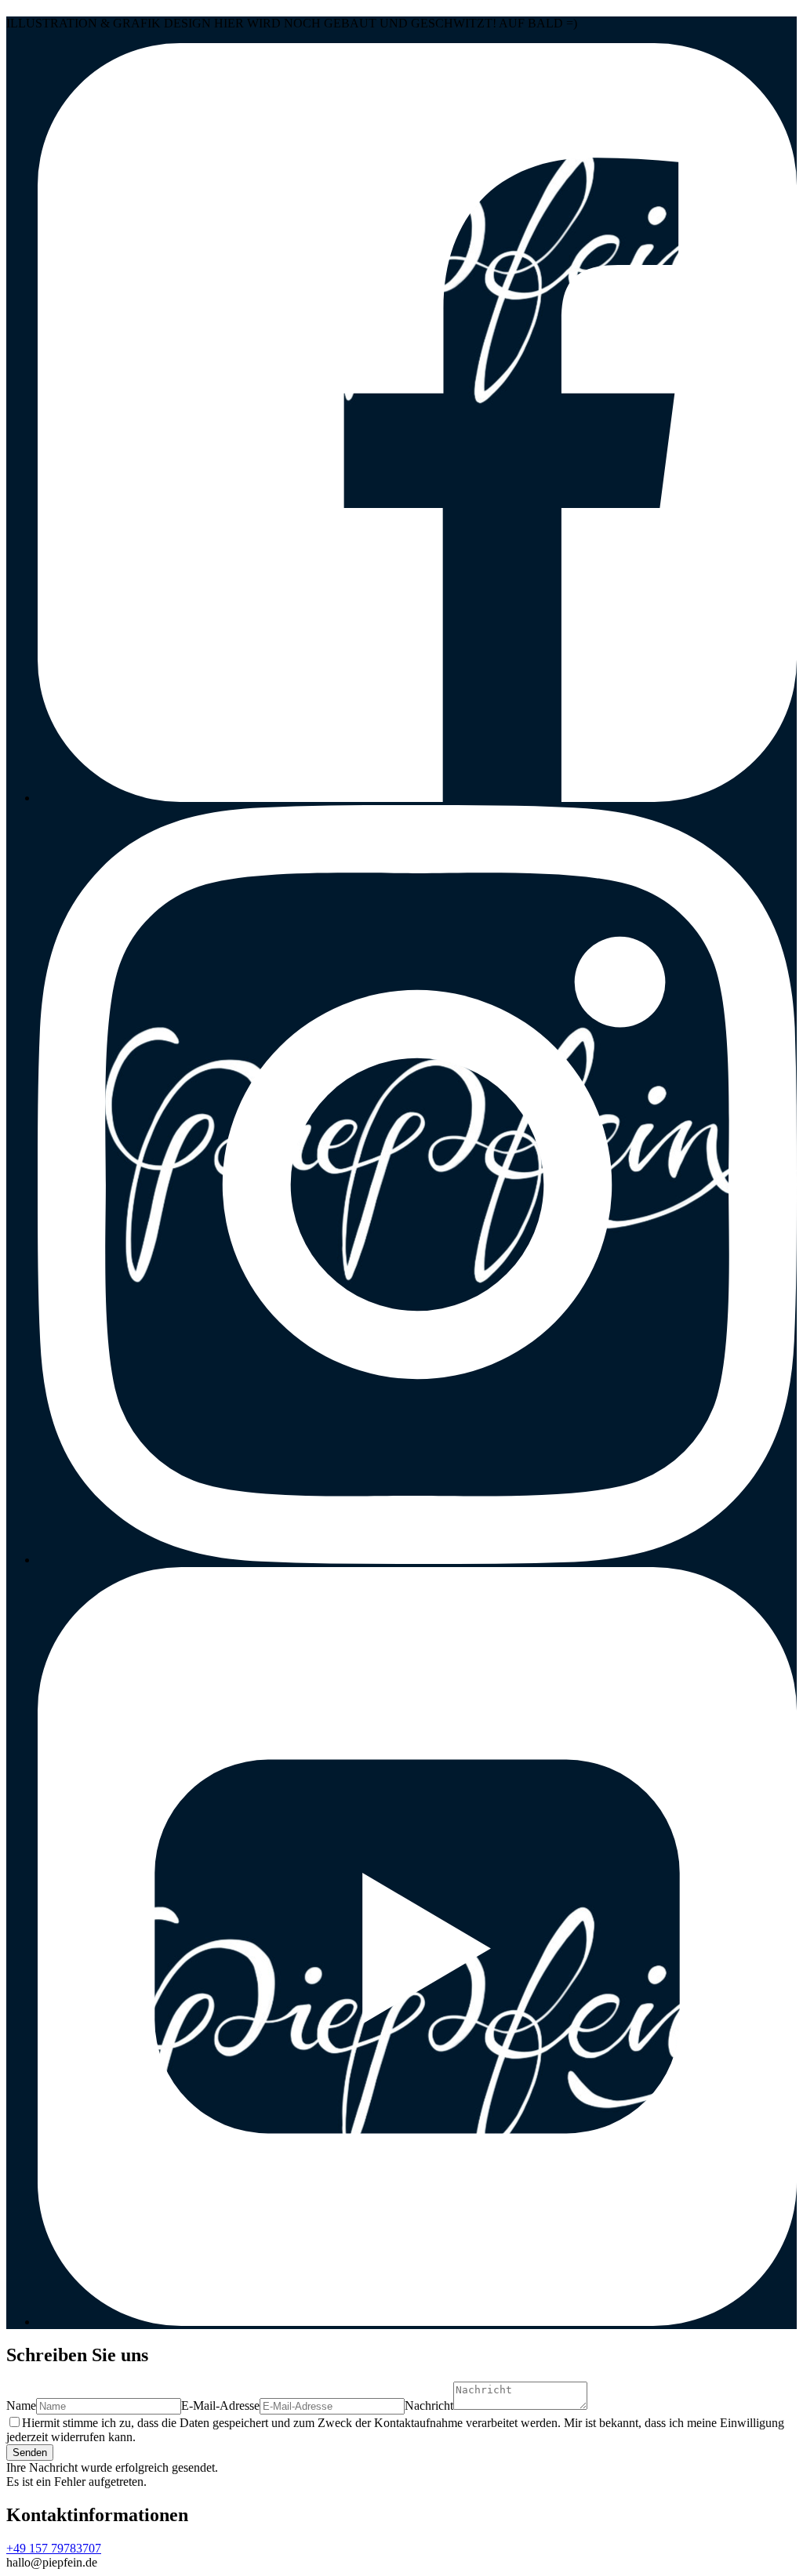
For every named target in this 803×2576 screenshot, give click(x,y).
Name (21, 2405)
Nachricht (429, 2405)
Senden (30, 2453)
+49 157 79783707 (54, 2548)
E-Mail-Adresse (220, 2405)
